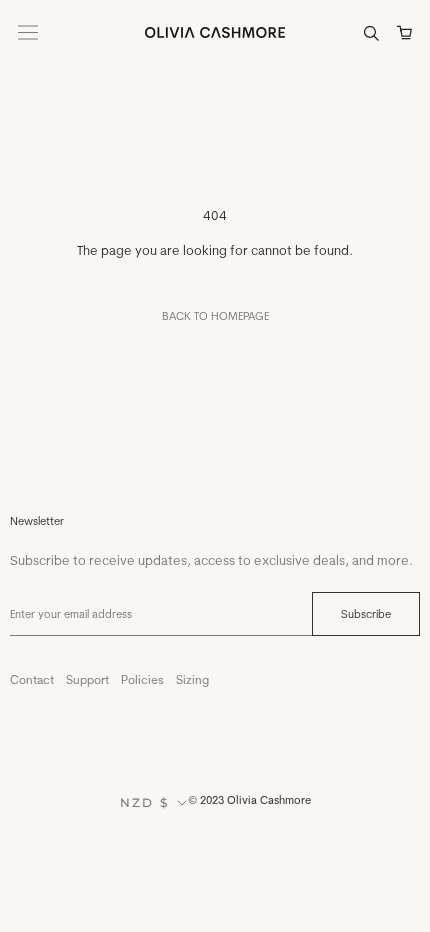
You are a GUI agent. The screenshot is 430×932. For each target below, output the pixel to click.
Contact (32, 679)
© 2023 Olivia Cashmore (249, 800)
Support (87, 679)
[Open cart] (404, 32)
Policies (142, 679)
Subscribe (366, 614)
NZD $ (145, 802)
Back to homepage (215, 316)
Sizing (192, 679)
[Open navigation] (28, 32)
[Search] (371, 32)
